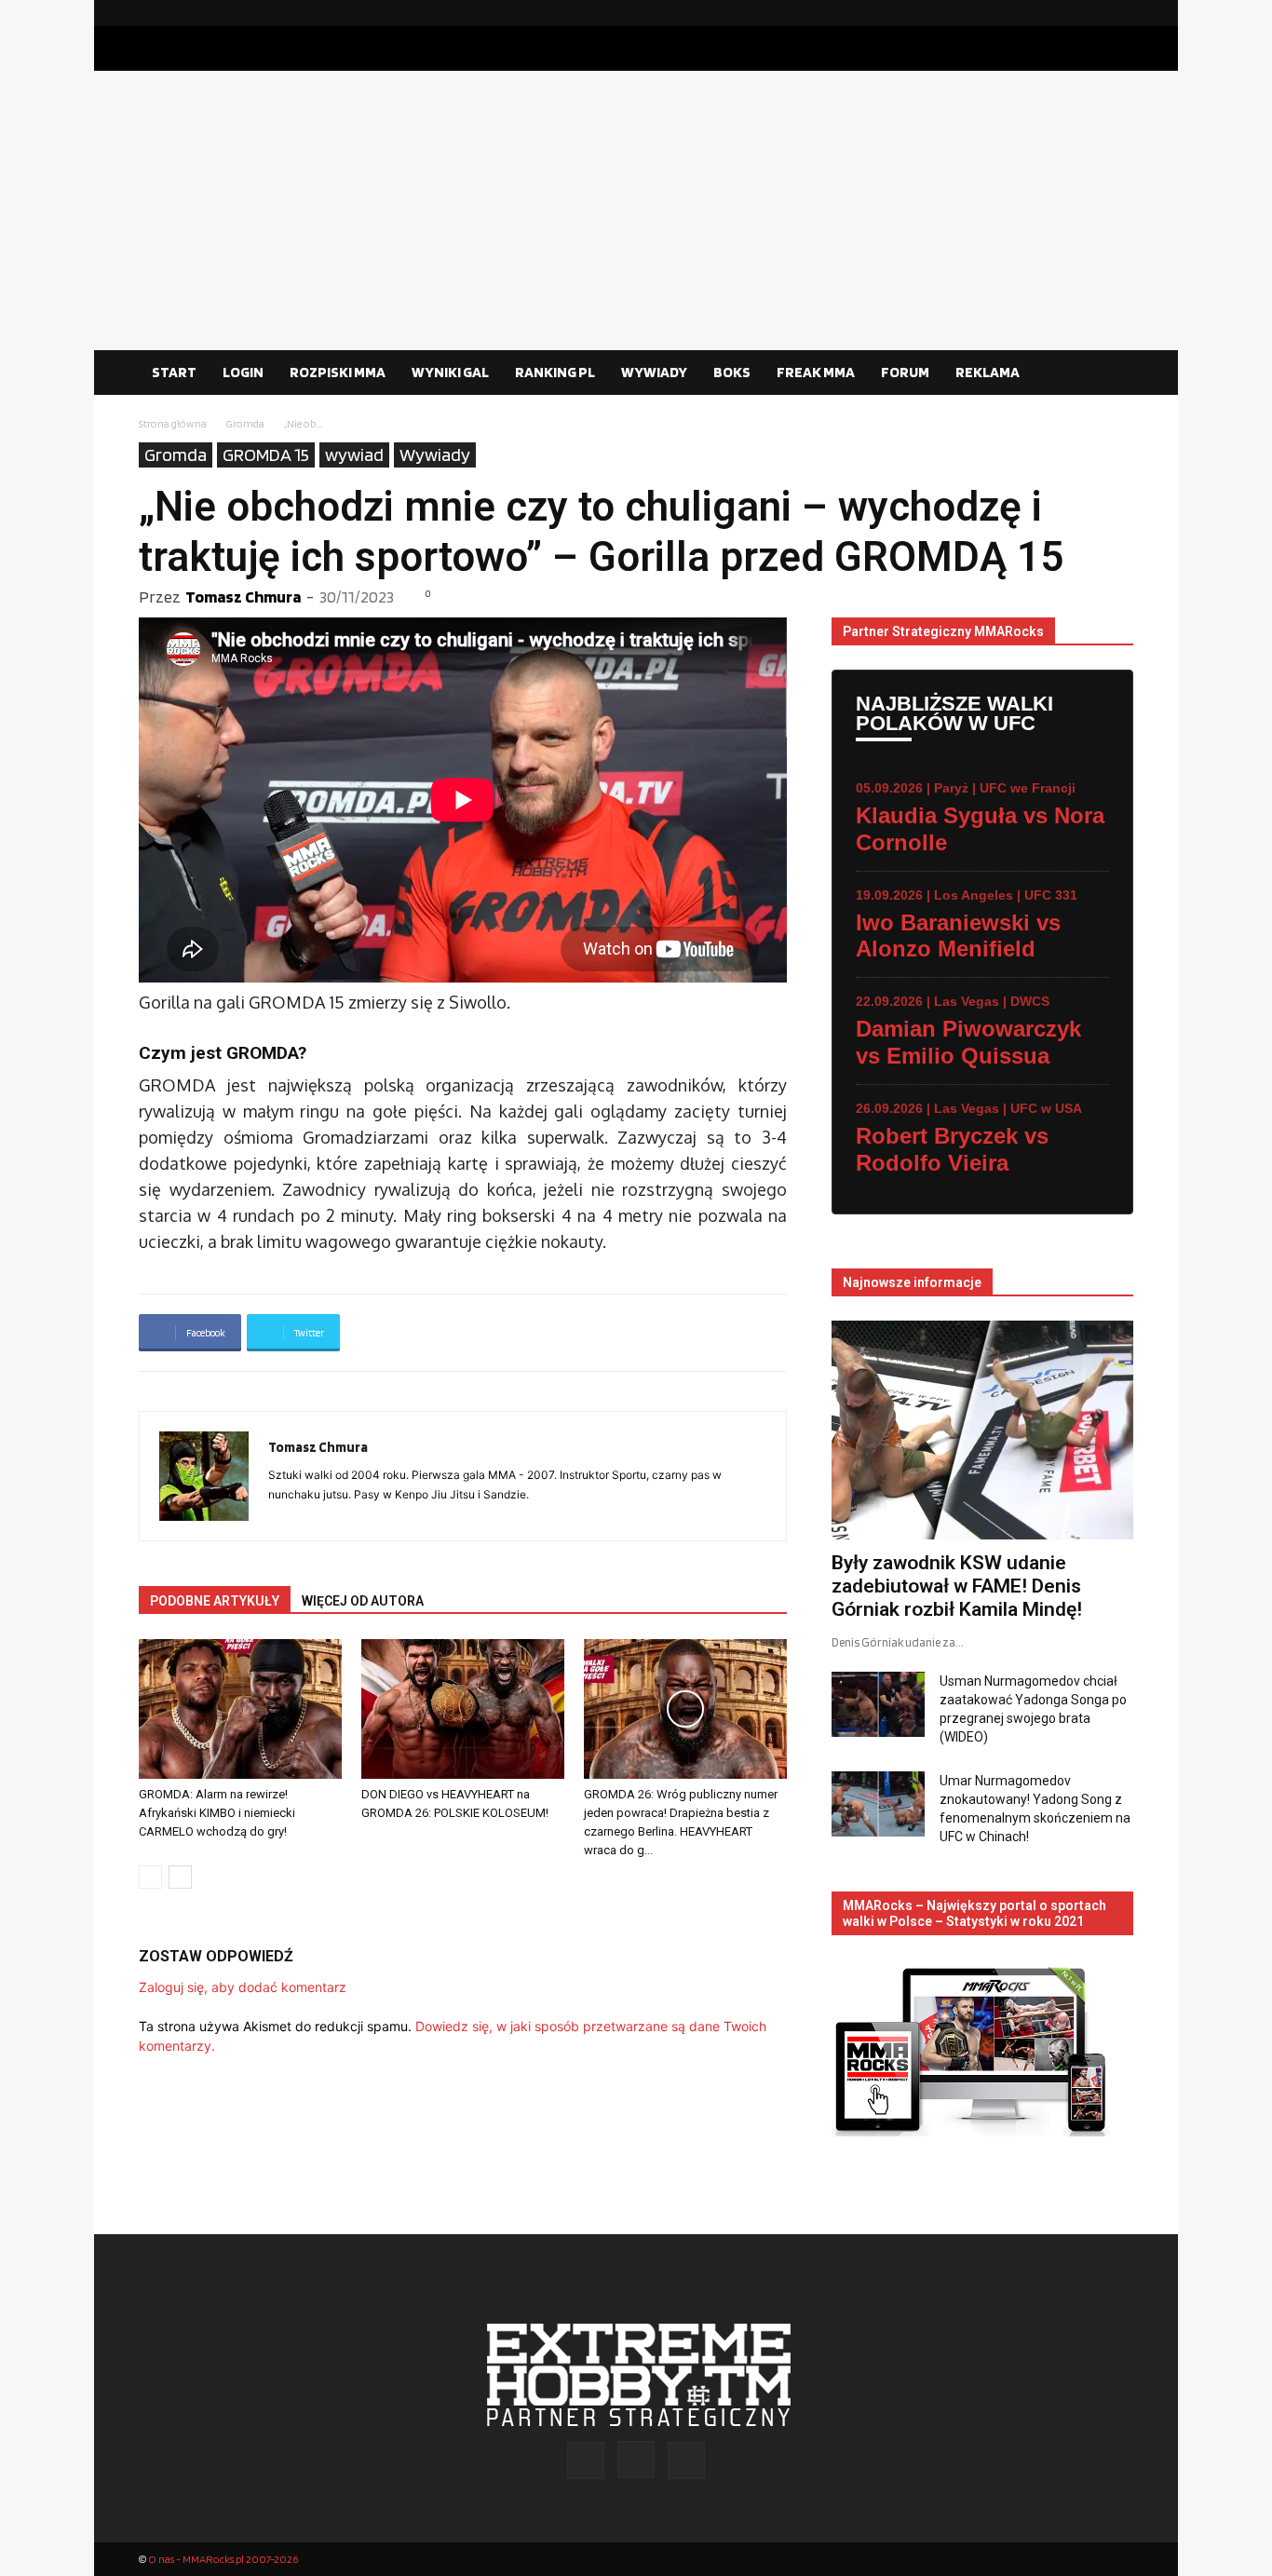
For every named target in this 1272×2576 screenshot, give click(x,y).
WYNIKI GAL (450, 372)
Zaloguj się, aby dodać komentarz (243, 1987)
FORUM (905, 372)
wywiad (354, 454)
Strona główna (173, 423)
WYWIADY (654, 372)
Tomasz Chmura (243, 597)
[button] (1111, 373)
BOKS (732, 372)
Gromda (245, 423)
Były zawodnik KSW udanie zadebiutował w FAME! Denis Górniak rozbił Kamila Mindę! (957, 1586)
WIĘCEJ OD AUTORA (363, 1601)
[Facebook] (1060, 13)
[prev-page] (150, 1877)
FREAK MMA (816, 372)
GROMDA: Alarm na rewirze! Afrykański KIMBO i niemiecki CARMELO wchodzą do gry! (217, 1813)
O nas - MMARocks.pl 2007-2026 (223, 2559)
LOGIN (243, 372)
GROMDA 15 (266, 454)
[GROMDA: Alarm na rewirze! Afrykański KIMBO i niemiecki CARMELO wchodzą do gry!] (240, 1709)
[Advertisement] (636, 210)
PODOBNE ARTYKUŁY (215, 1601)
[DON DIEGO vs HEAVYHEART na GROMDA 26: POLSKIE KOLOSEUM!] (463, 1709)
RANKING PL (555, 372)
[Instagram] (1089, 13)
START (174, 372)
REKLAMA (988, 372)
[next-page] (180, 1877)
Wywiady (435, 454)
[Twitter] (1119, 13)
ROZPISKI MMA (338, 372)
